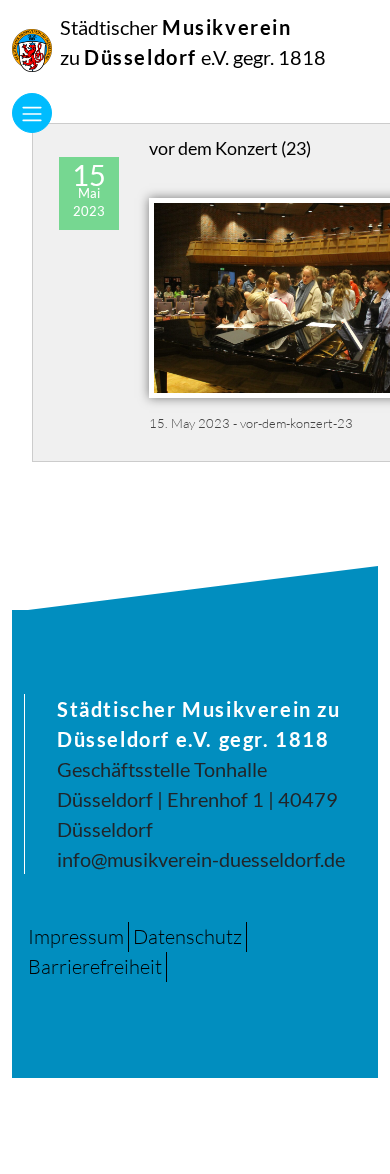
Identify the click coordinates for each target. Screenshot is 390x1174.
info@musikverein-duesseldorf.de (201, 859)
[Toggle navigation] (32, 113)
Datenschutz (187, 936)
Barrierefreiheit (95, 966)
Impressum (76, 936)
